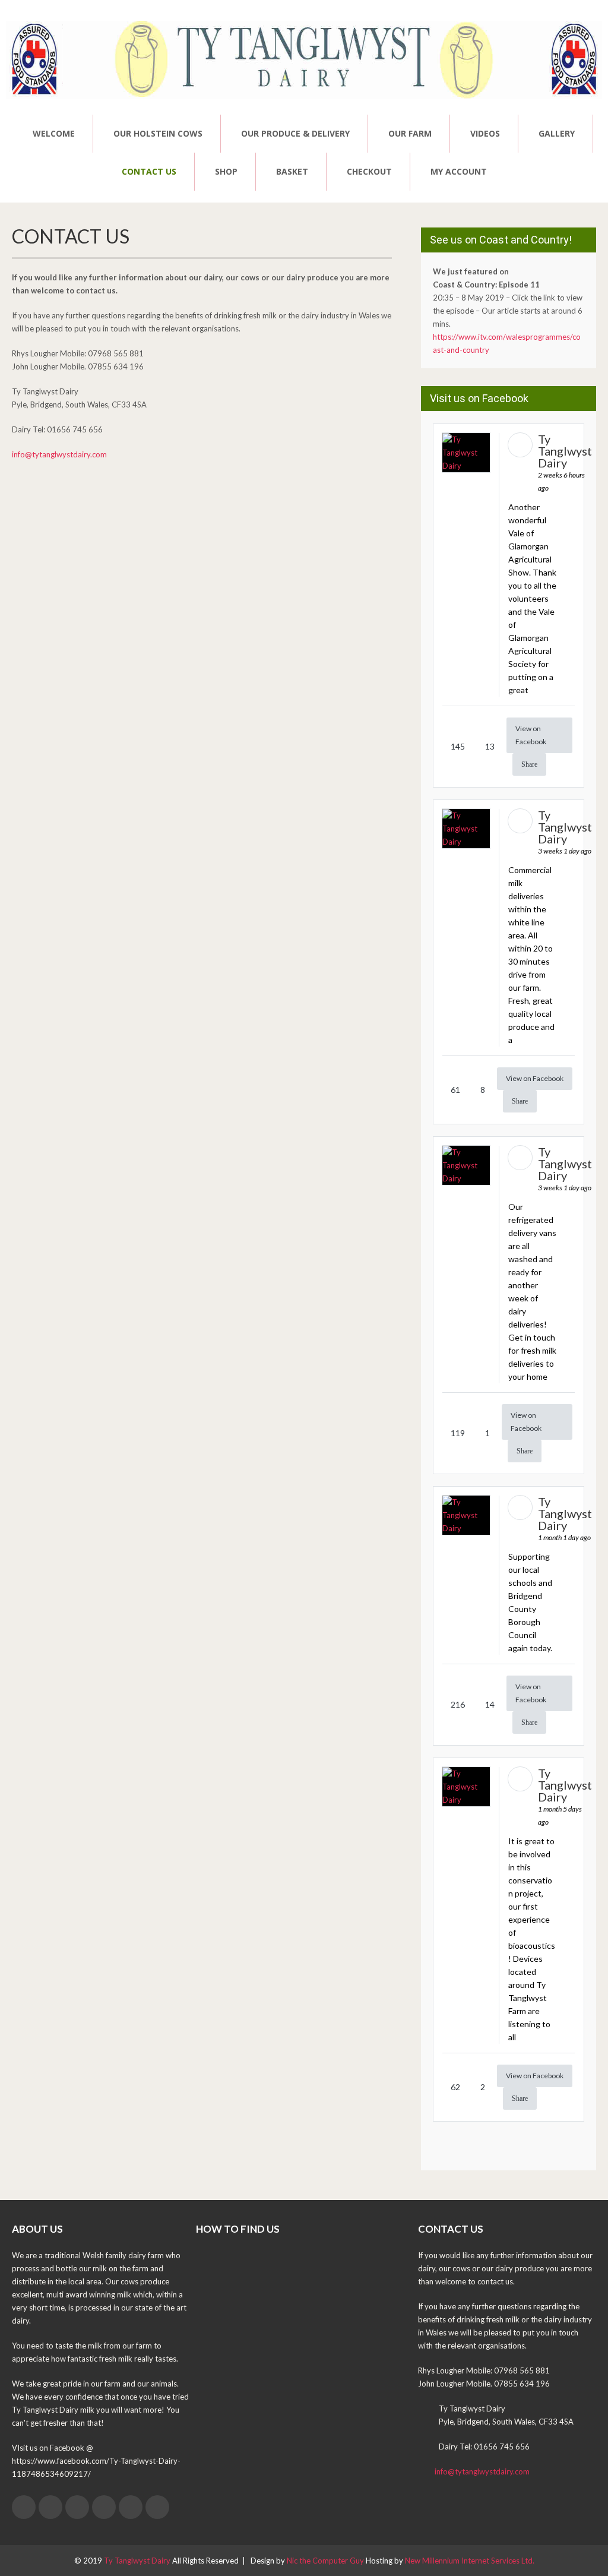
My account (459, 171)
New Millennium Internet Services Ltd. (470, 2561)
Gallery (557, 133)
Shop (226, 171)
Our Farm (410, 133)
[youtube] (157, 2507)
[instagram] (131, 2507)
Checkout (369, 171)
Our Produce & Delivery (295, 133)
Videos (485, 133)
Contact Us (149, 171)
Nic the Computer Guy (325, 2561)
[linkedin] (104, 2507)
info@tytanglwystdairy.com (59, 454)
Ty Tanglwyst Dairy (137, 2561)
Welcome (54, 133)
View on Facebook (531, 735)
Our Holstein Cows (158, 133)
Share (529, 764)
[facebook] (24, 2507)
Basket (292, 171)
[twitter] (50, 2507)
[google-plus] (77, 2507)
